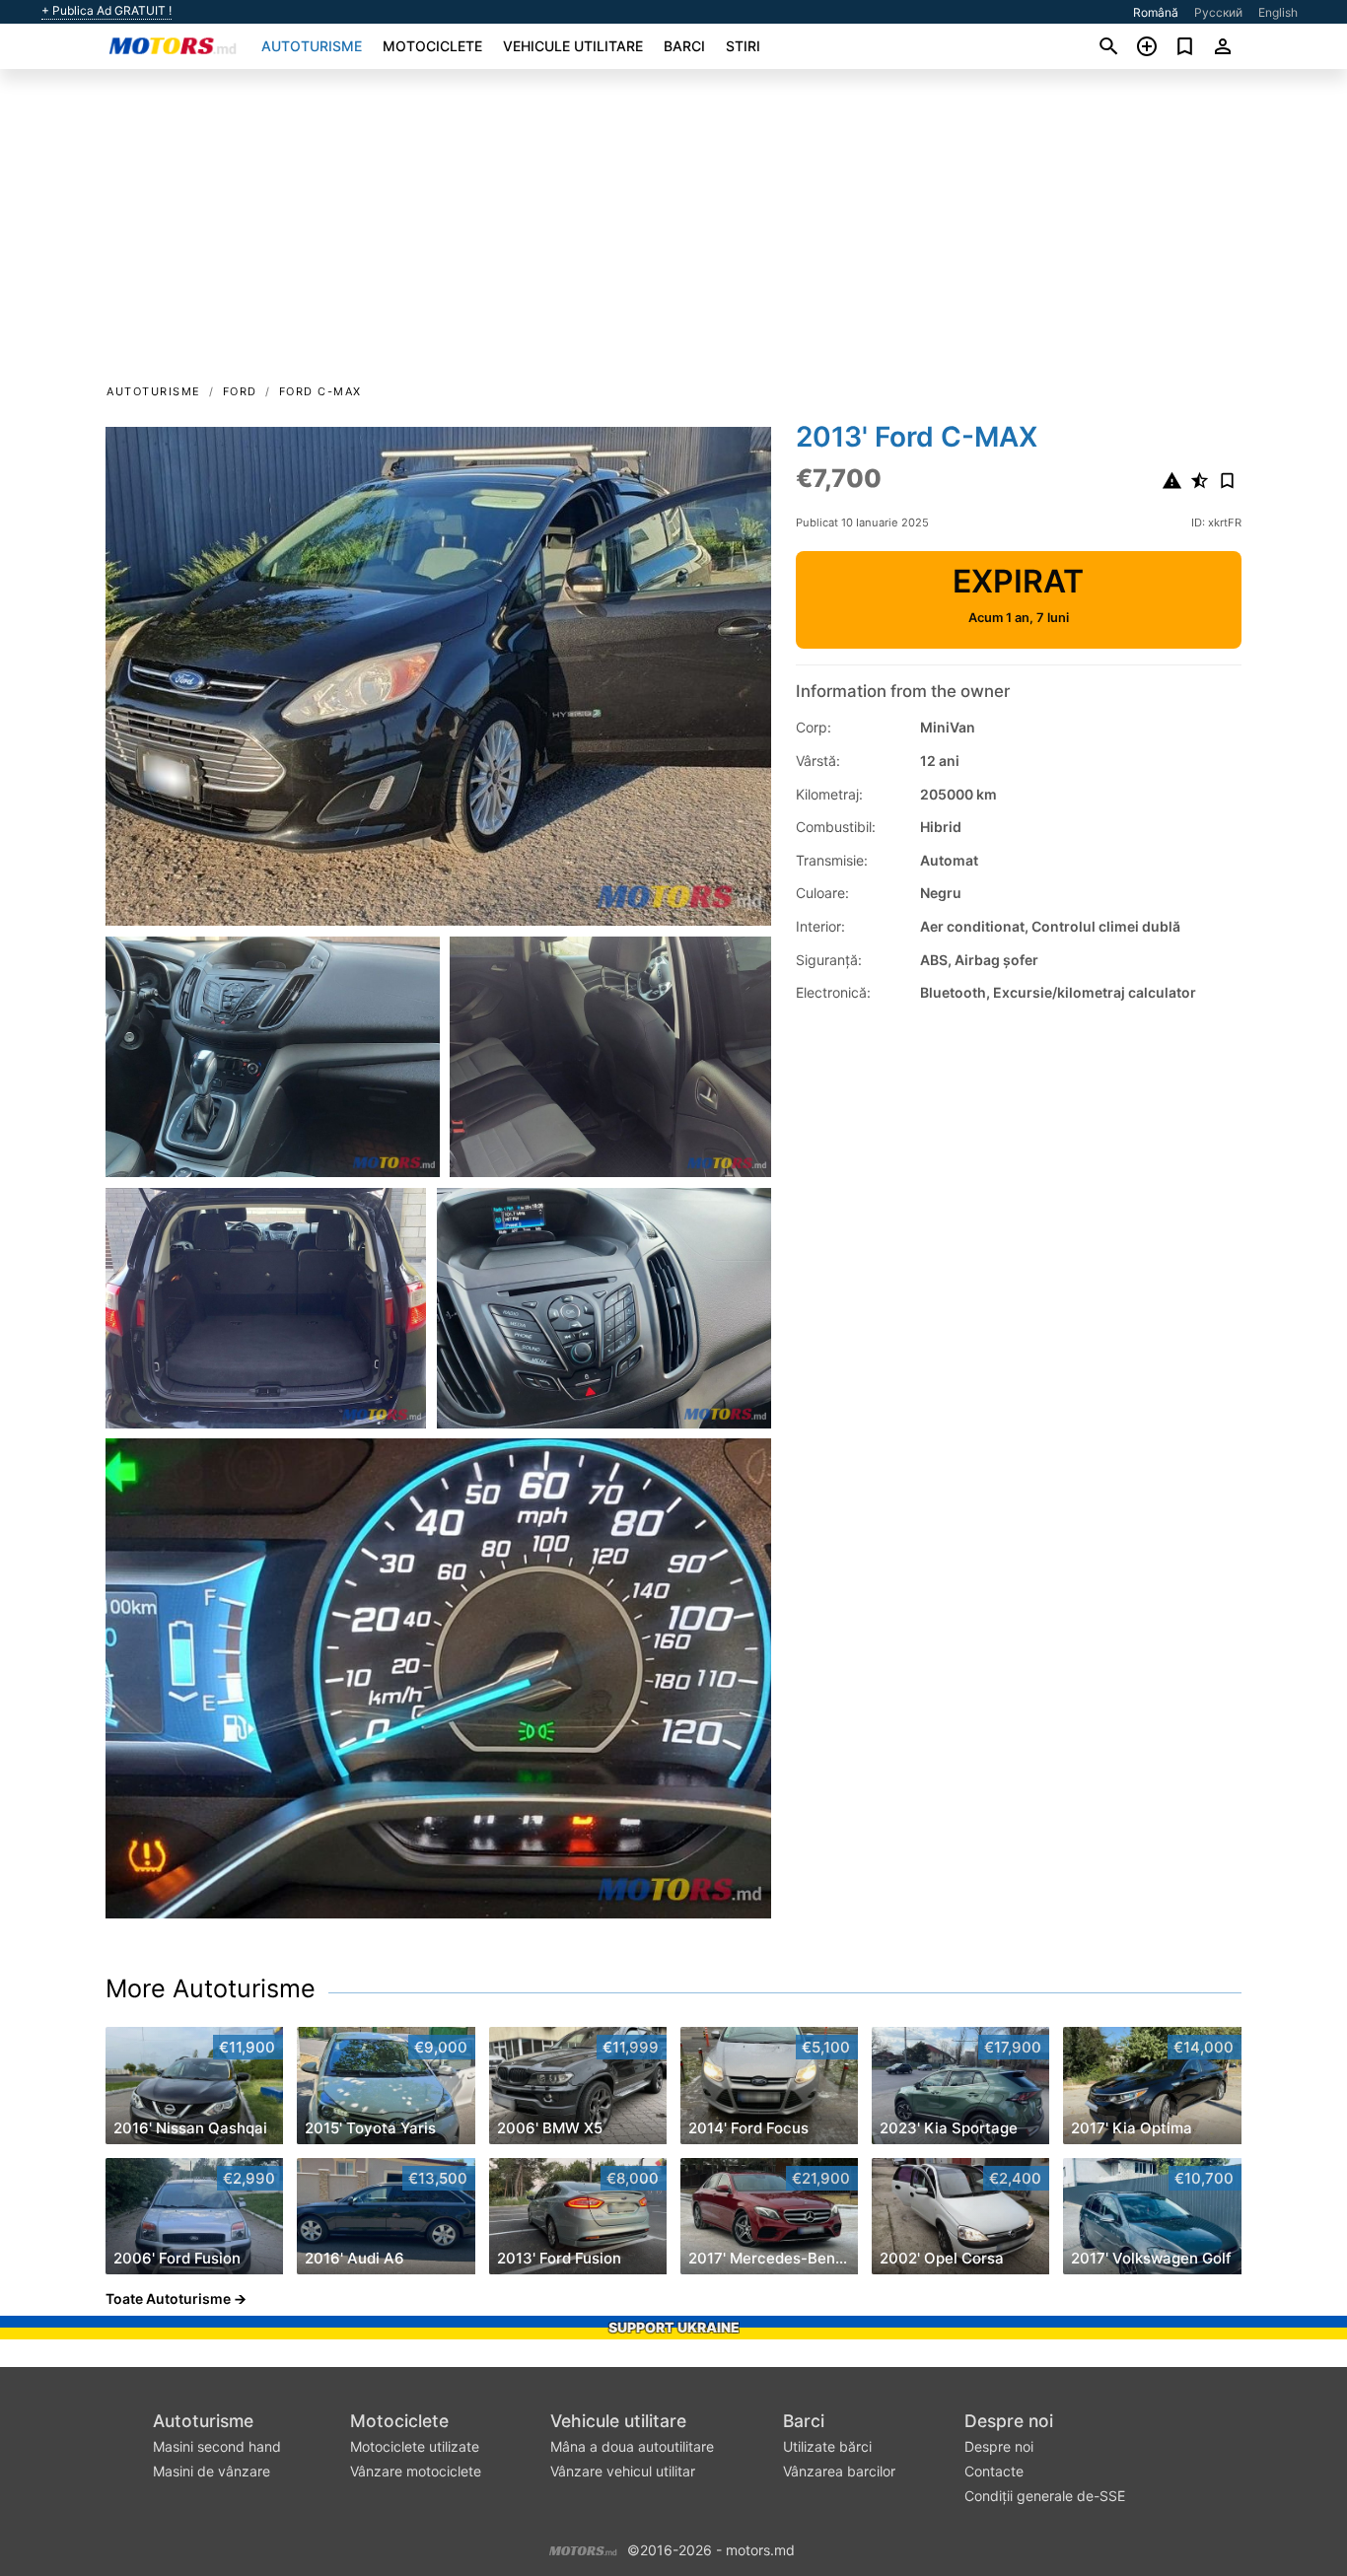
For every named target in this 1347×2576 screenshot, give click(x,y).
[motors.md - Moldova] (583, 2548)
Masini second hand (217, 2446)
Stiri (743, 46)
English (1278, 12)
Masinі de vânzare (212, 2471)
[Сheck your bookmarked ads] (1185, 46)
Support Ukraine (674, 2327)
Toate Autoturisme (168, 2298)
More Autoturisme (211, 1988)
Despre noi (1009, 2421)
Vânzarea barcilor (839, 2471)
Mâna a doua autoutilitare (632, 2446)
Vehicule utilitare (573, 46)
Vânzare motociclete (416, 2471)
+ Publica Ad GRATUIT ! (106, 11)
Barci (684, 46)
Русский (1218, 12)
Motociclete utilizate (415, 2446)
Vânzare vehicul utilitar (623, 2471)
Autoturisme (312, 46)
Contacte (994, 2471)
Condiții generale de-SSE (1045, 2496)
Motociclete (432, 46)
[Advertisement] (673, 233)
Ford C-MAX (320, 391)
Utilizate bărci (827, 2446)
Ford (240, 391)
